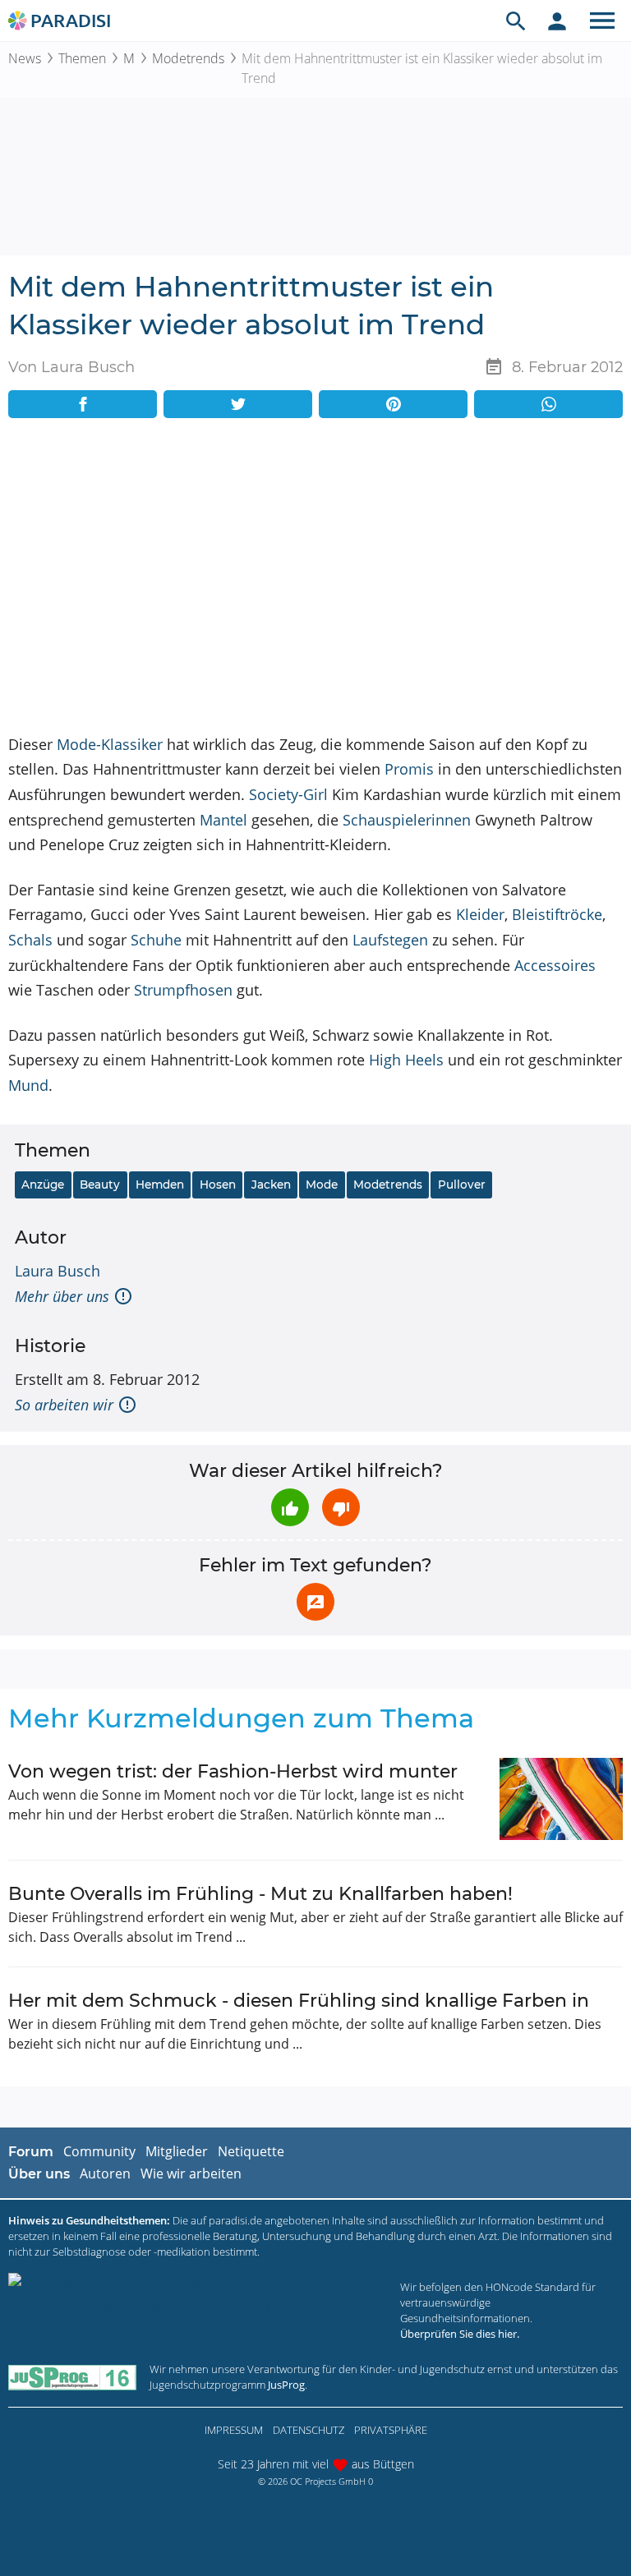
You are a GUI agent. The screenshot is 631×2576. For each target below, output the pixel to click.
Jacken (271, 1184)
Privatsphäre (391, 2430)
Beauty (100, 1184)
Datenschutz (309, 2430)
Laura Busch (58, 1271)
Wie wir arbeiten (191, 2173)
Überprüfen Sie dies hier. (460, 2334)
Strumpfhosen (183, 990)
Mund (28, 1085)
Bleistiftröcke (557, 914)
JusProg (286, 2385)
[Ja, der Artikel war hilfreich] (290, 1507)
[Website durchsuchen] (516, 21)
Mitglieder (177, 2151)
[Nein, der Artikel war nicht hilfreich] (341, 1507)
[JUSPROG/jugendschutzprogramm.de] (72, 2377)
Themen (82, 58)
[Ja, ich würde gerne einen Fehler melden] (315, 1602)
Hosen (218, 1184)
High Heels (406, 1060)
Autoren (105, 2173)
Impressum (234, 2430)
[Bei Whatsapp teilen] (548, 404)
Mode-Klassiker (110, 744)
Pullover (462, 1184)
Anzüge (43, 1184)
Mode (322, 1184)
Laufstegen (390, 940)
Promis (409, 769)
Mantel (223, 820)
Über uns (39, 2174)
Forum (31, 2152)
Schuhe (156, 940)
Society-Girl (288, 794)
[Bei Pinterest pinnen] (393, 404)
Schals (30, 940)
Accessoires (555, 965)
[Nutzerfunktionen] (557, 21)
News (25, 58)
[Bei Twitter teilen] (238, 404)
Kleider (480, 914)
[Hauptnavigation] (602, 21)
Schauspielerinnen (407, 820)
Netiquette (251, 2151)
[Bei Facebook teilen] (83, 404)
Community (99, 2151)
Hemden (160, 1184)
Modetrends (188, 58)
